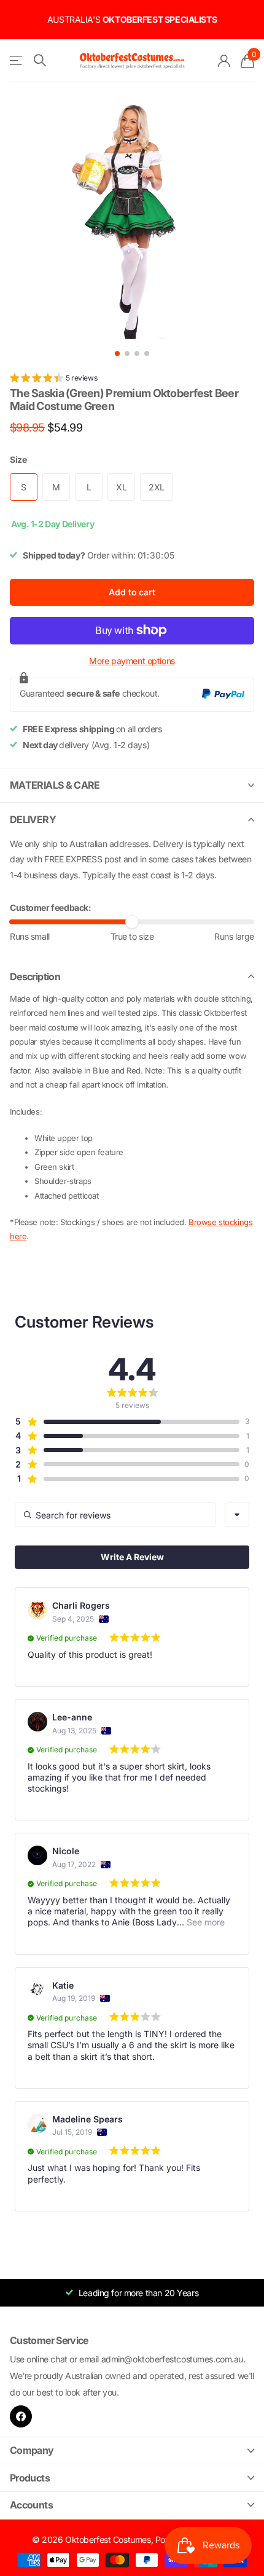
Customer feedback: (50, 907)
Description (35, 977)
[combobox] (237, 1515)
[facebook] (21, 2416)
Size (18, 459)
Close (132, 2450)
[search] (40, 60)
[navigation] (117, 354)
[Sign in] (224, 61)
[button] (53, 380)
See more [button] (204, 1922)
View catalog (17, 61)
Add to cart (132, 592)
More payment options (132, 661)
